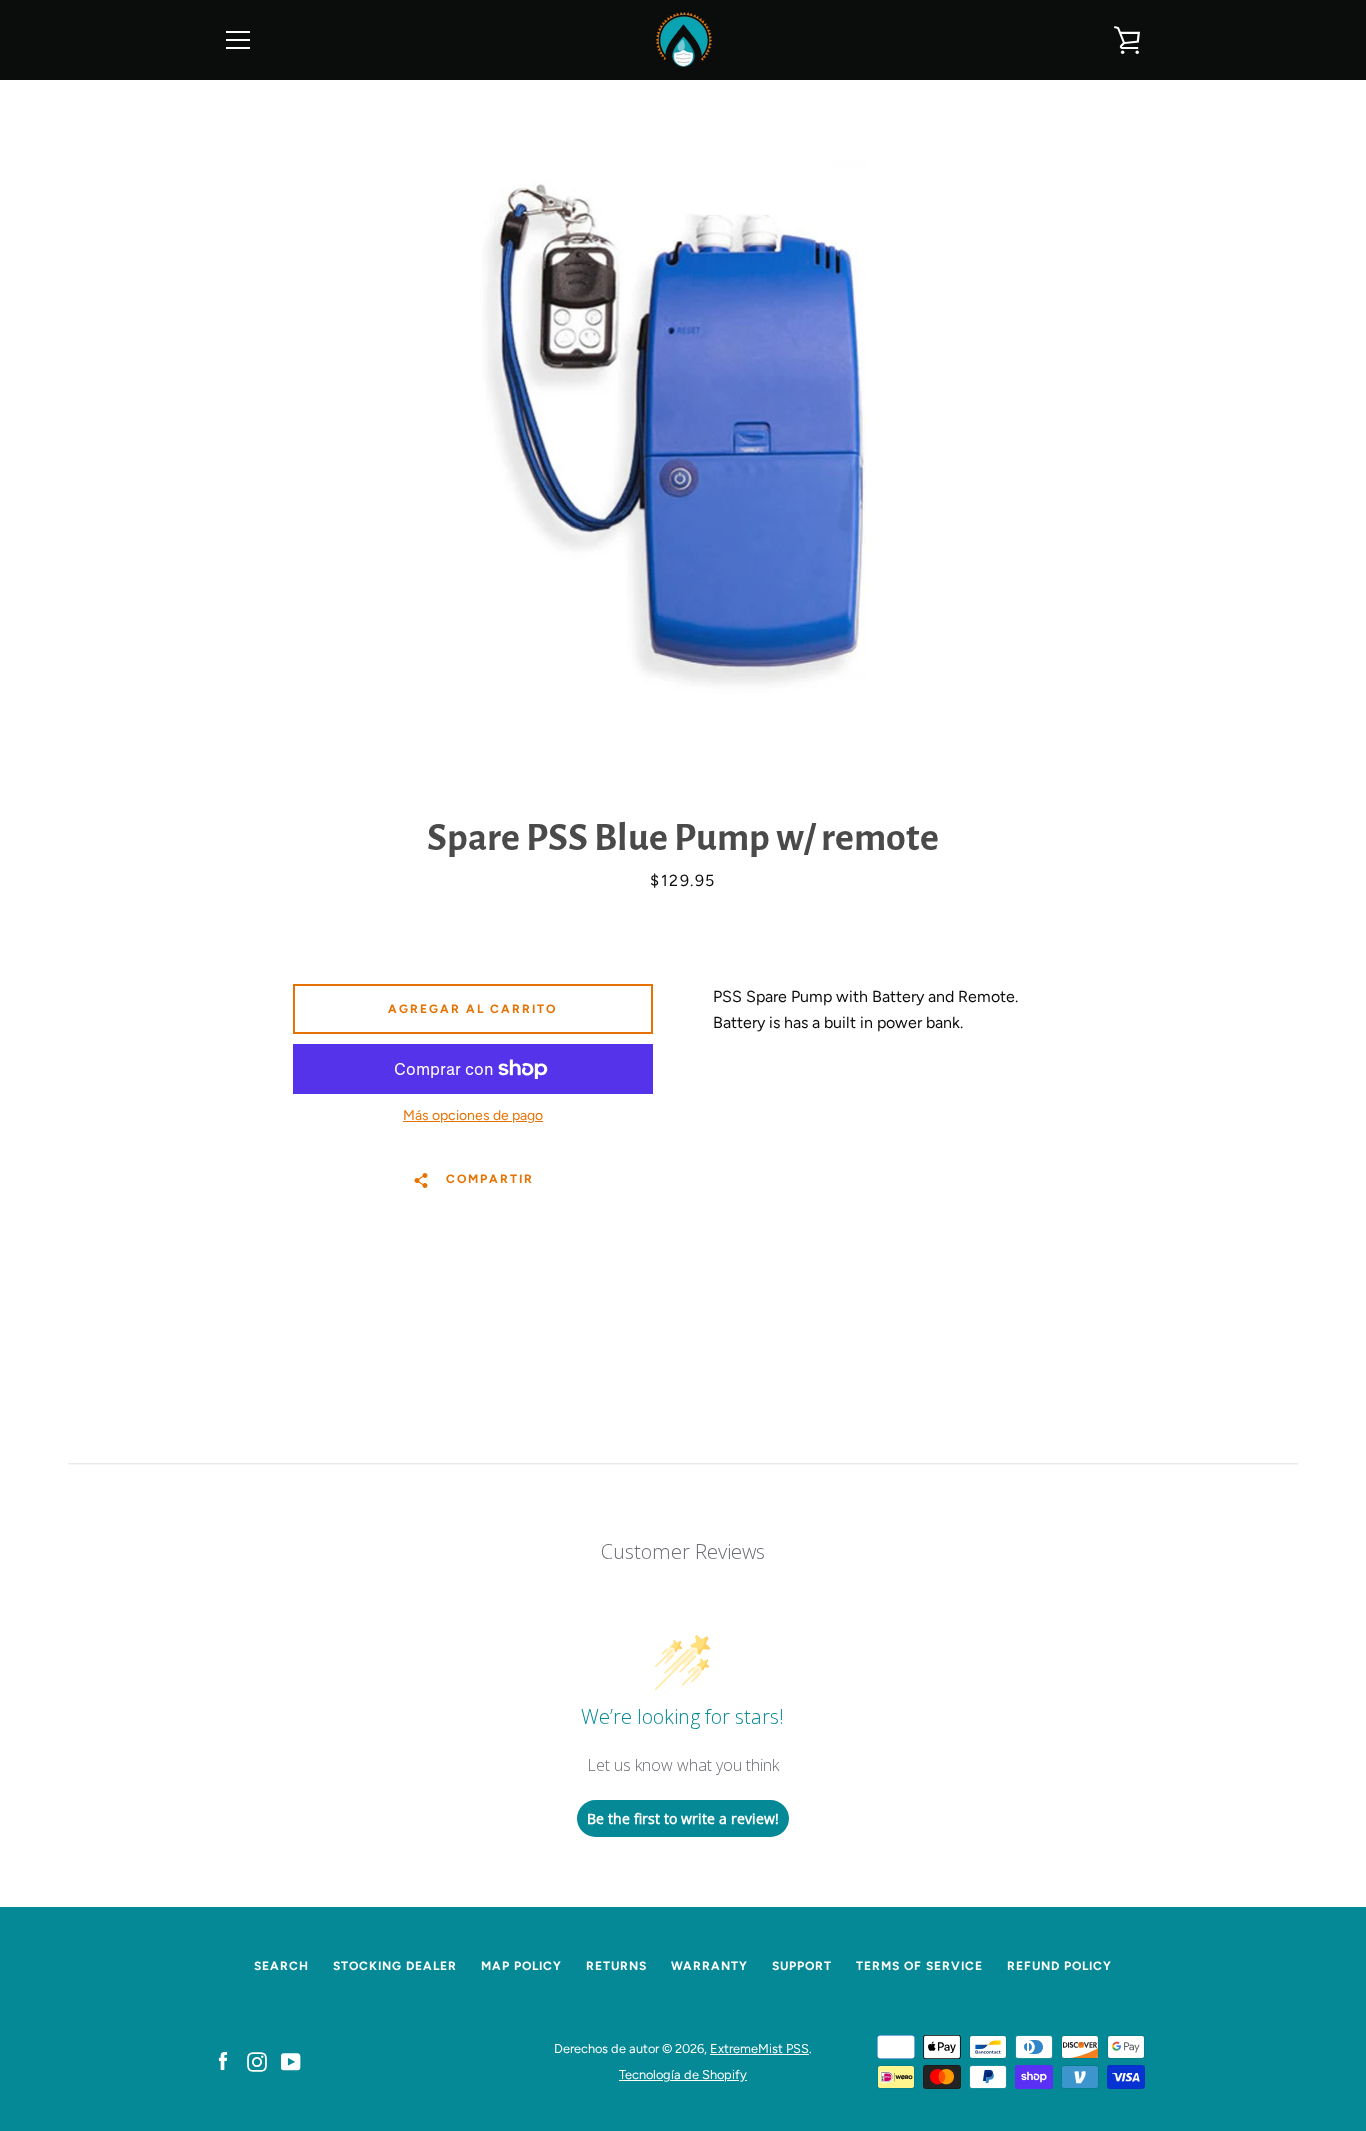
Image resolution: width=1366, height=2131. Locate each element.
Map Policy (521, 1966)
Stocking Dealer (395, 1966)
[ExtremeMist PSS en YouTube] (291, 2060)
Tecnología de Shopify (683, 2074)
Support (802, 1966)
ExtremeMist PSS (759, 2048)
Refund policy (1059, 1966)
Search (281, 1966)
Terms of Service (919, 1966)
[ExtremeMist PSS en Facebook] (223, 2060)
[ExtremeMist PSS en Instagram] (257, 2060)
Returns (616, 1966)
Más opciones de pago (473, 1115)
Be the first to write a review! (683, 1818)
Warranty (709, 1966)
